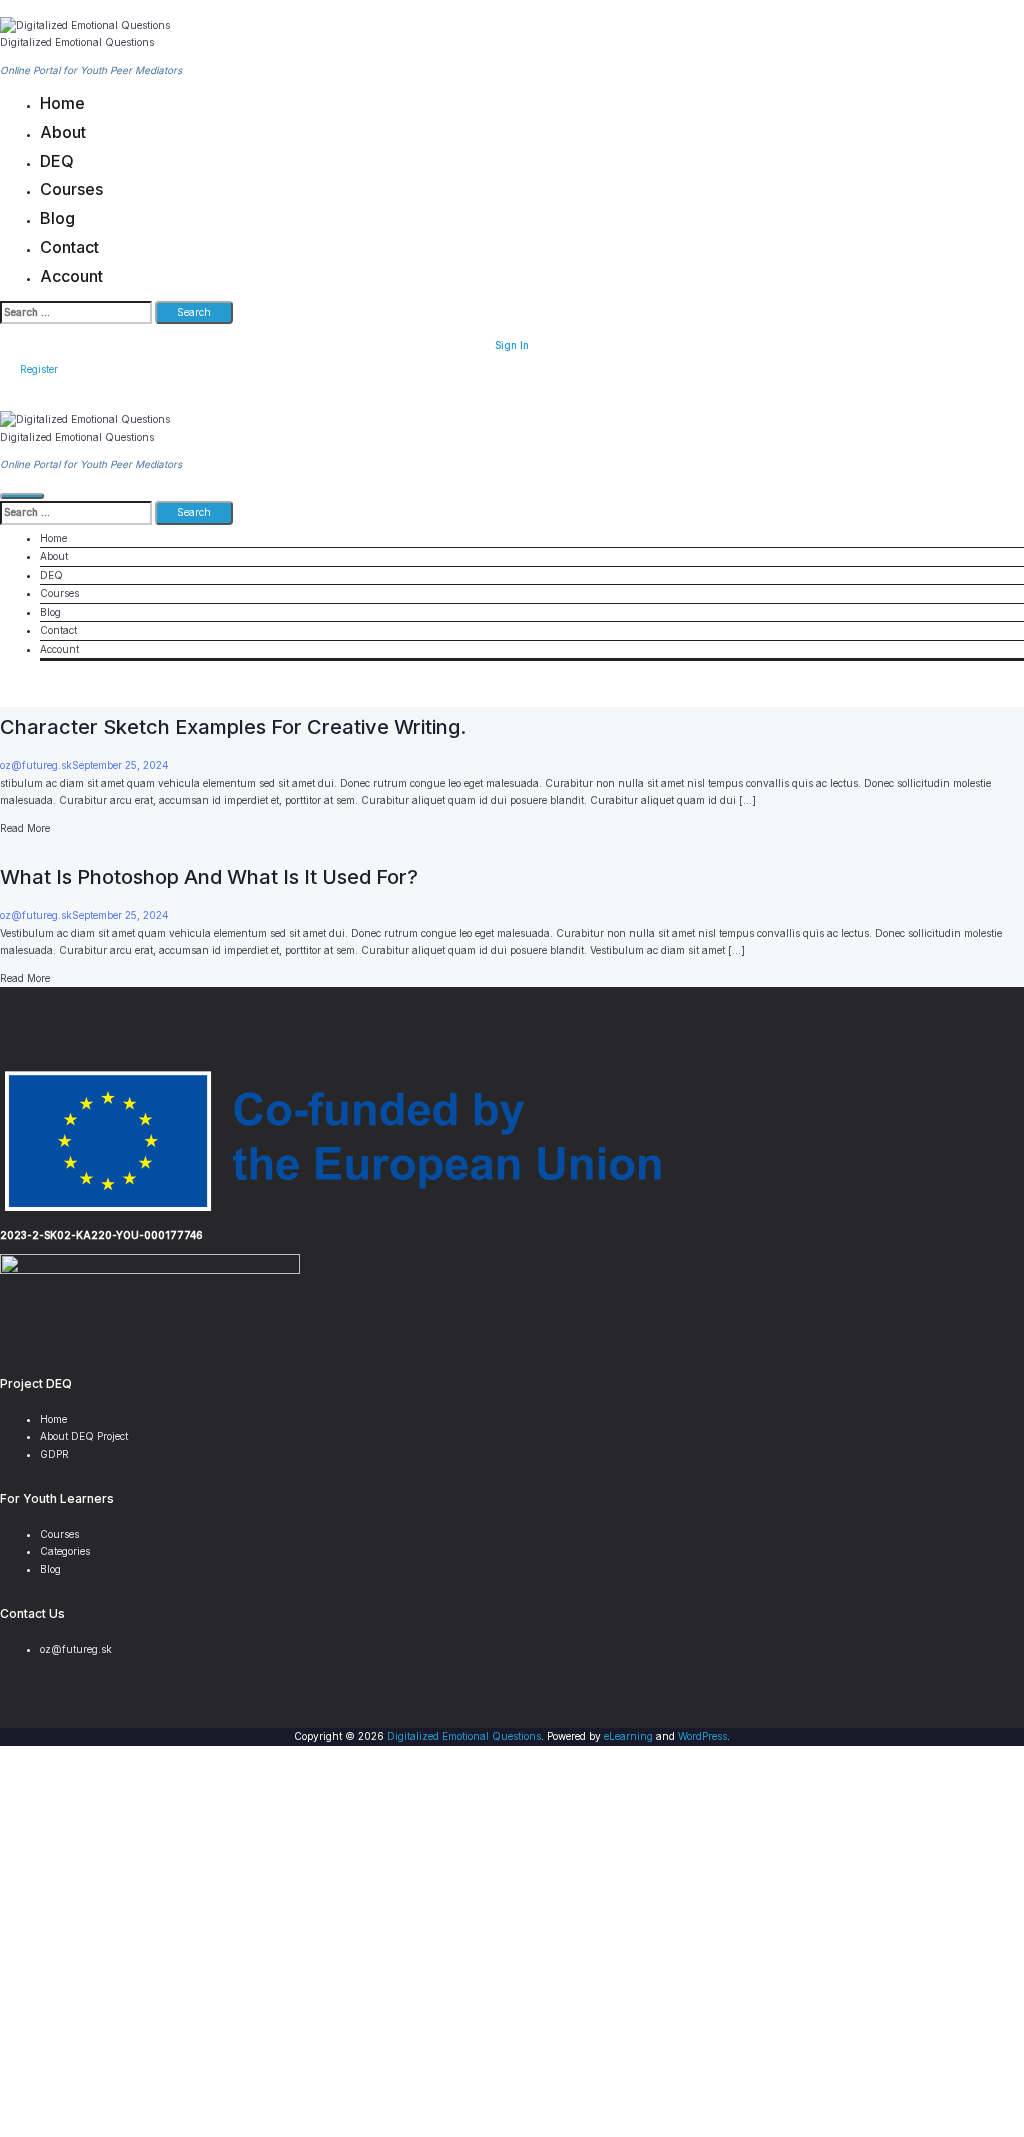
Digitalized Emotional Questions (77, 42)
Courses (71, 189)
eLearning (628, 1736)
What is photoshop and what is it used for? (209, 877)
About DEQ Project (84, 1436)
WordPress (702, 1736)
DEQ (57, 161)
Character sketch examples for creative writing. (233, 727)
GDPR (54, 1454)
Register (39, 369)
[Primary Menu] (22, 496)
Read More (25, 828)
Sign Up (83, 2110)
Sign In (512, 345)
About (63, 132)
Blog (57, 218)
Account (71, 276)
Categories (65, 1551)
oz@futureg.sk (36, 765)
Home (62, 103)
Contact (69, 247)
